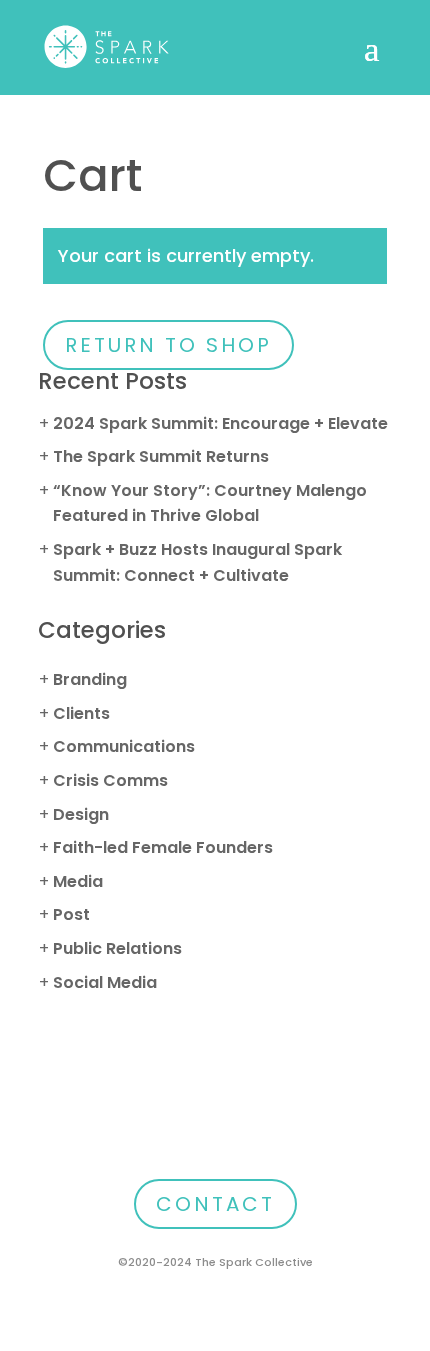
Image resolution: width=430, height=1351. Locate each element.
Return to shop (168, 345)
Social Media (105, 982)
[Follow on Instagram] (215, 1137)
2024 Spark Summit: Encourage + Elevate (220, 423)
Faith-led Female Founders (163, 847)
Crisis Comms (110, 780)
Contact (215, 1204)
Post (71, 914)
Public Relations (117, 948)
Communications (124, 746)
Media (78, 881)
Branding (90, 679)
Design (81, 814)
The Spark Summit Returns (161, 456)
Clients (81, 713)
